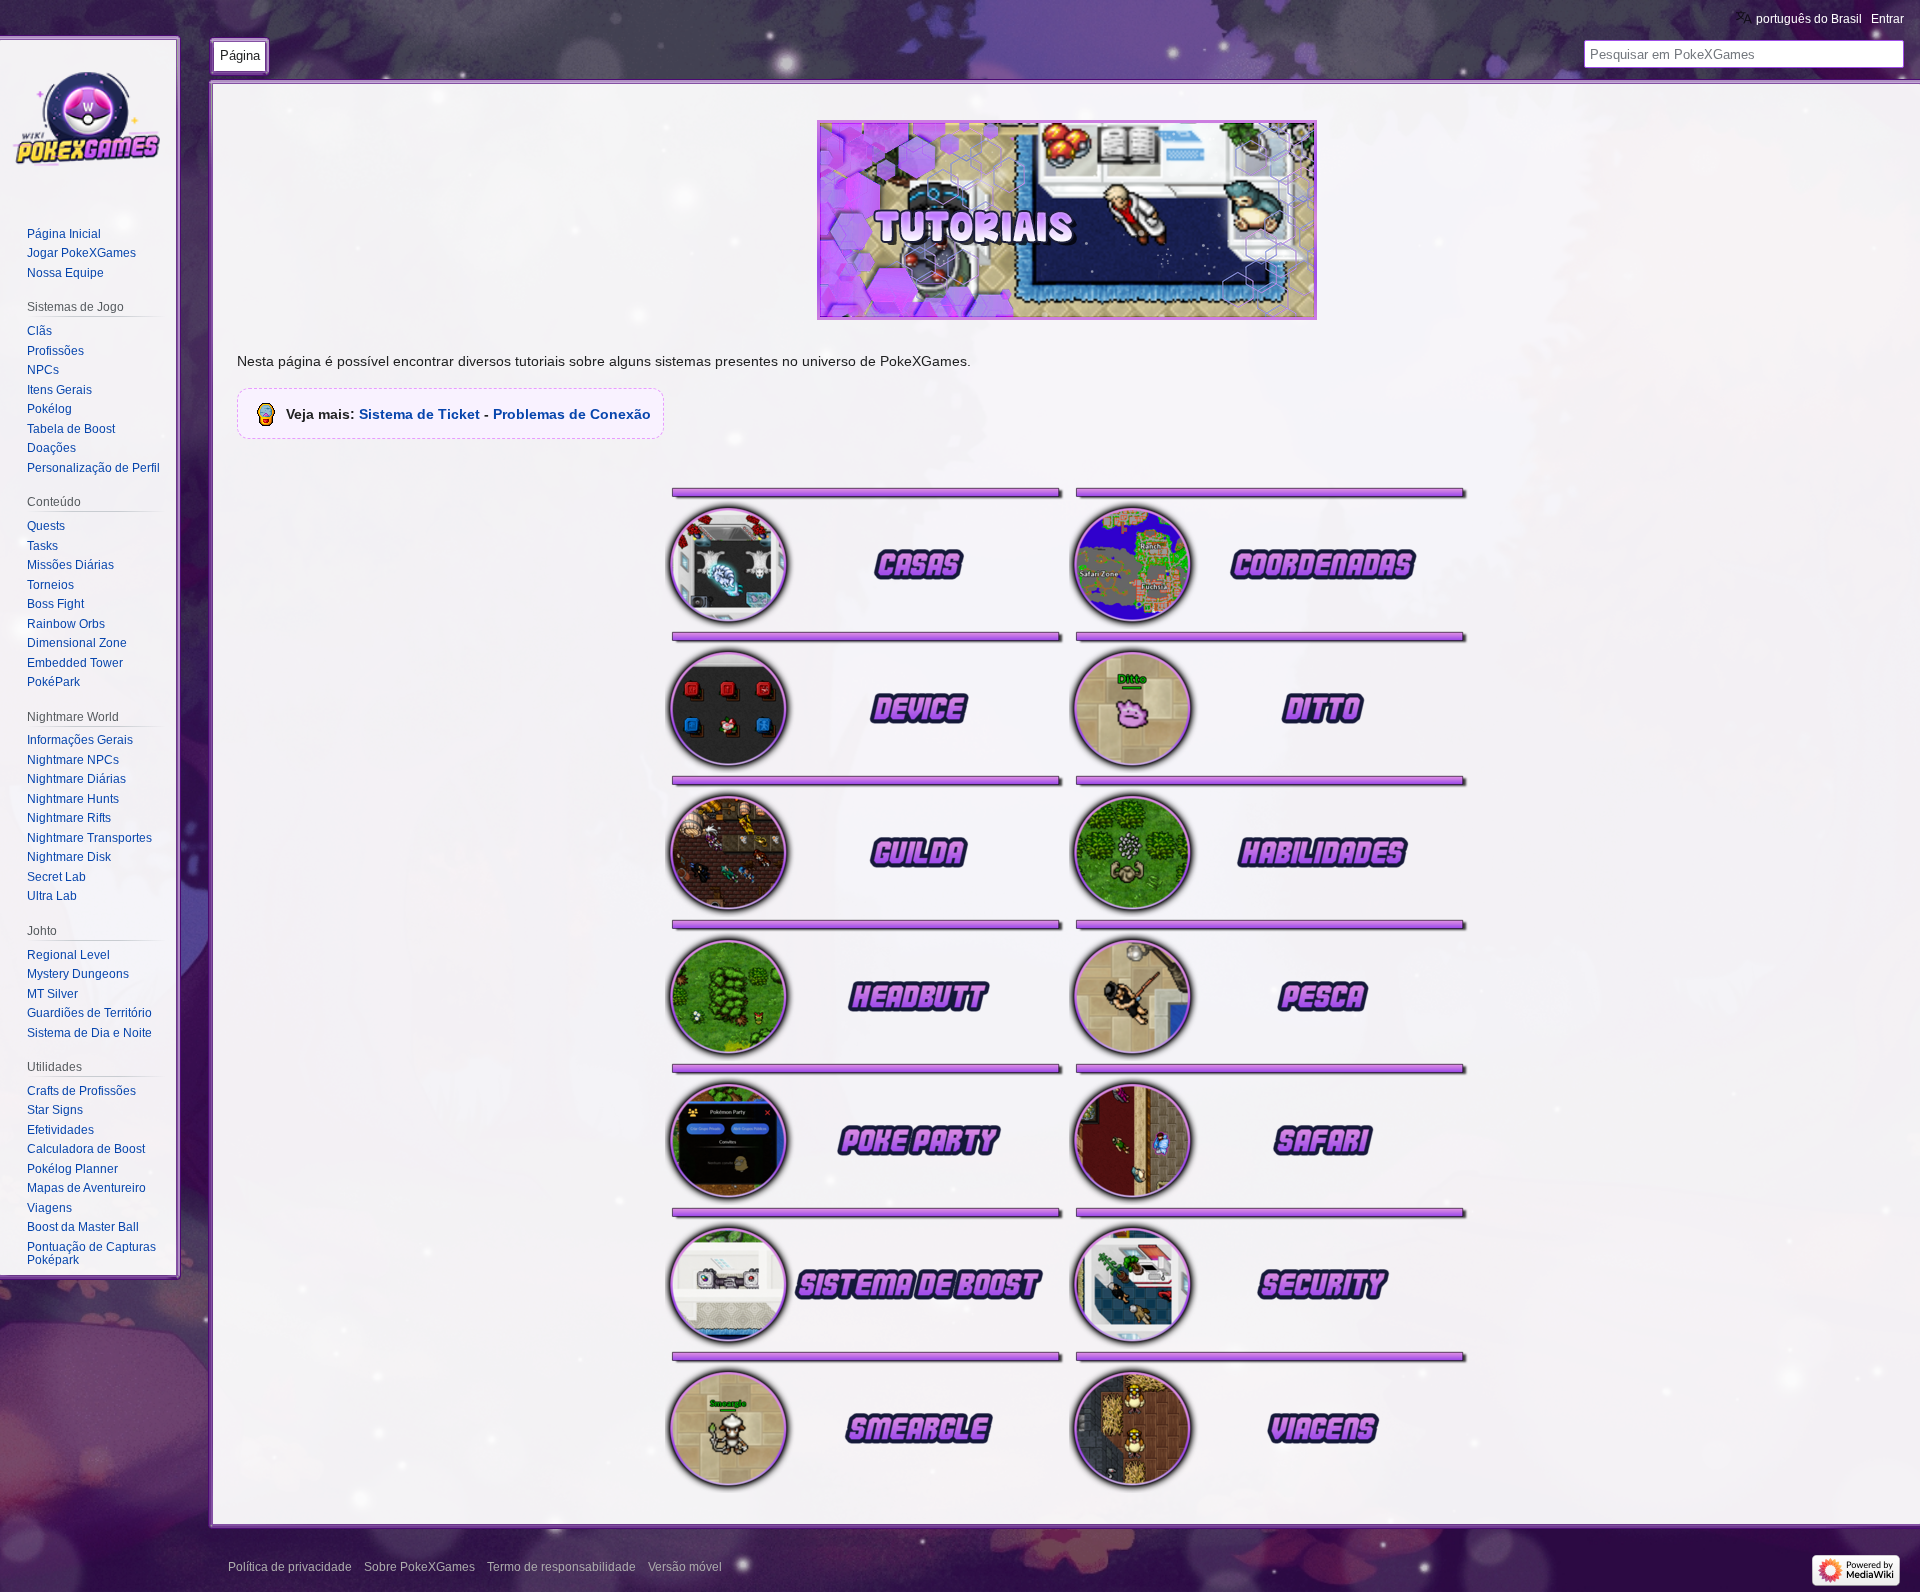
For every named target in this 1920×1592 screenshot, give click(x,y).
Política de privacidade (290, 1567)
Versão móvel (685, 1567)
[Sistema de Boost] (865, 1276)
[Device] (865, 700)
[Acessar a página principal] (88, 120)
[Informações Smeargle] (865, 1420)
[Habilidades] (1269, 844)
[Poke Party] (865, 1132)
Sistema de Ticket (419, 414)
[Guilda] (865, 844)
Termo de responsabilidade (561, 1567)
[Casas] (865, 556)
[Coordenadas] (1269, 556)
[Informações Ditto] (1269, 700)
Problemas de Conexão (572, 414)
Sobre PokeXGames (419, 1567)
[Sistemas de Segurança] (1269, 1276)
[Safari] (1269, 1132)
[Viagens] (1269, 1420)
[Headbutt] (865, 988)
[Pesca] (1269, 988)
